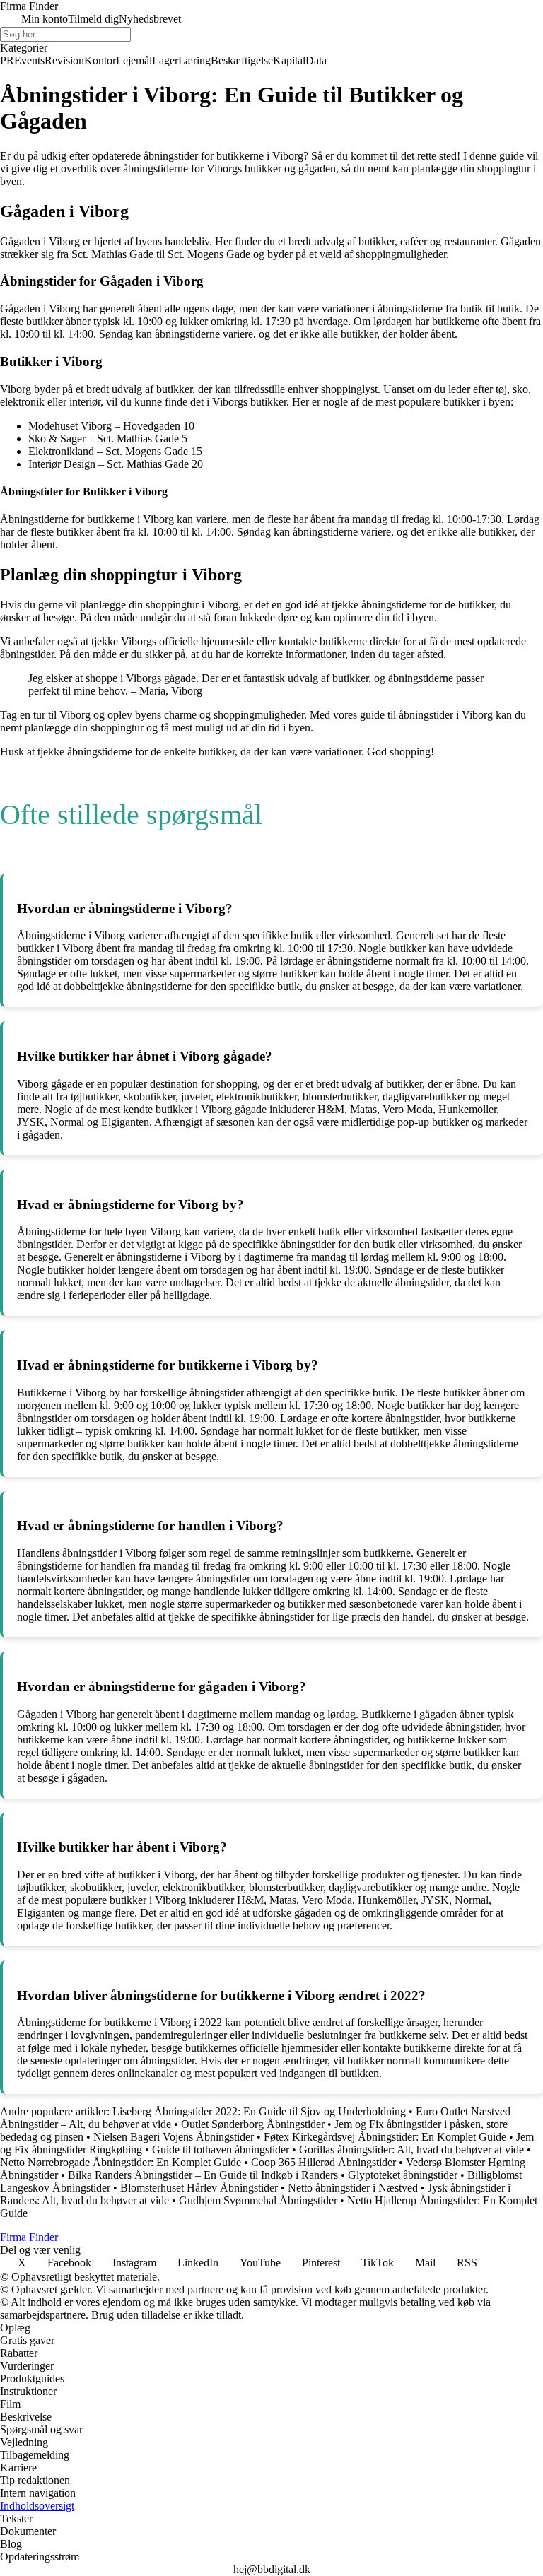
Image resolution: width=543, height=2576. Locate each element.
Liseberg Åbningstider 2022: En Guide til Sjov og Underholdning (259, 2111)
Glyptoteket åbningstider (403, 2175)
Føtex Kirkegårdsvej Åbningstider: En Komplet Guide (385, 2137)
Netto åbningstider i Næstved (353, 2188)
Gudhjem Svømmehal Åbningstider (258, 2200)
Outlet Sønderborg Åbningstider (253, 2124)
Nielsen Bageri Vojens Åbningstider (174, 2137)
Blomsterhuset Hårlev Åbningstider (199, 2188)
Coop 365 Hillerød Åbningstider (323, 2162)
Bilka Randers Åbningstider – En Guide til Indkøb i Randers (203, 2175)
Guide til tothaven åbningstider (221, 2149)
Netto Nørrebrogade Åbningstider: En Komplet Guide (121, 2162)
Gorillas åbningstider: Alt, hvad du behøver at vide (411, 2149)
